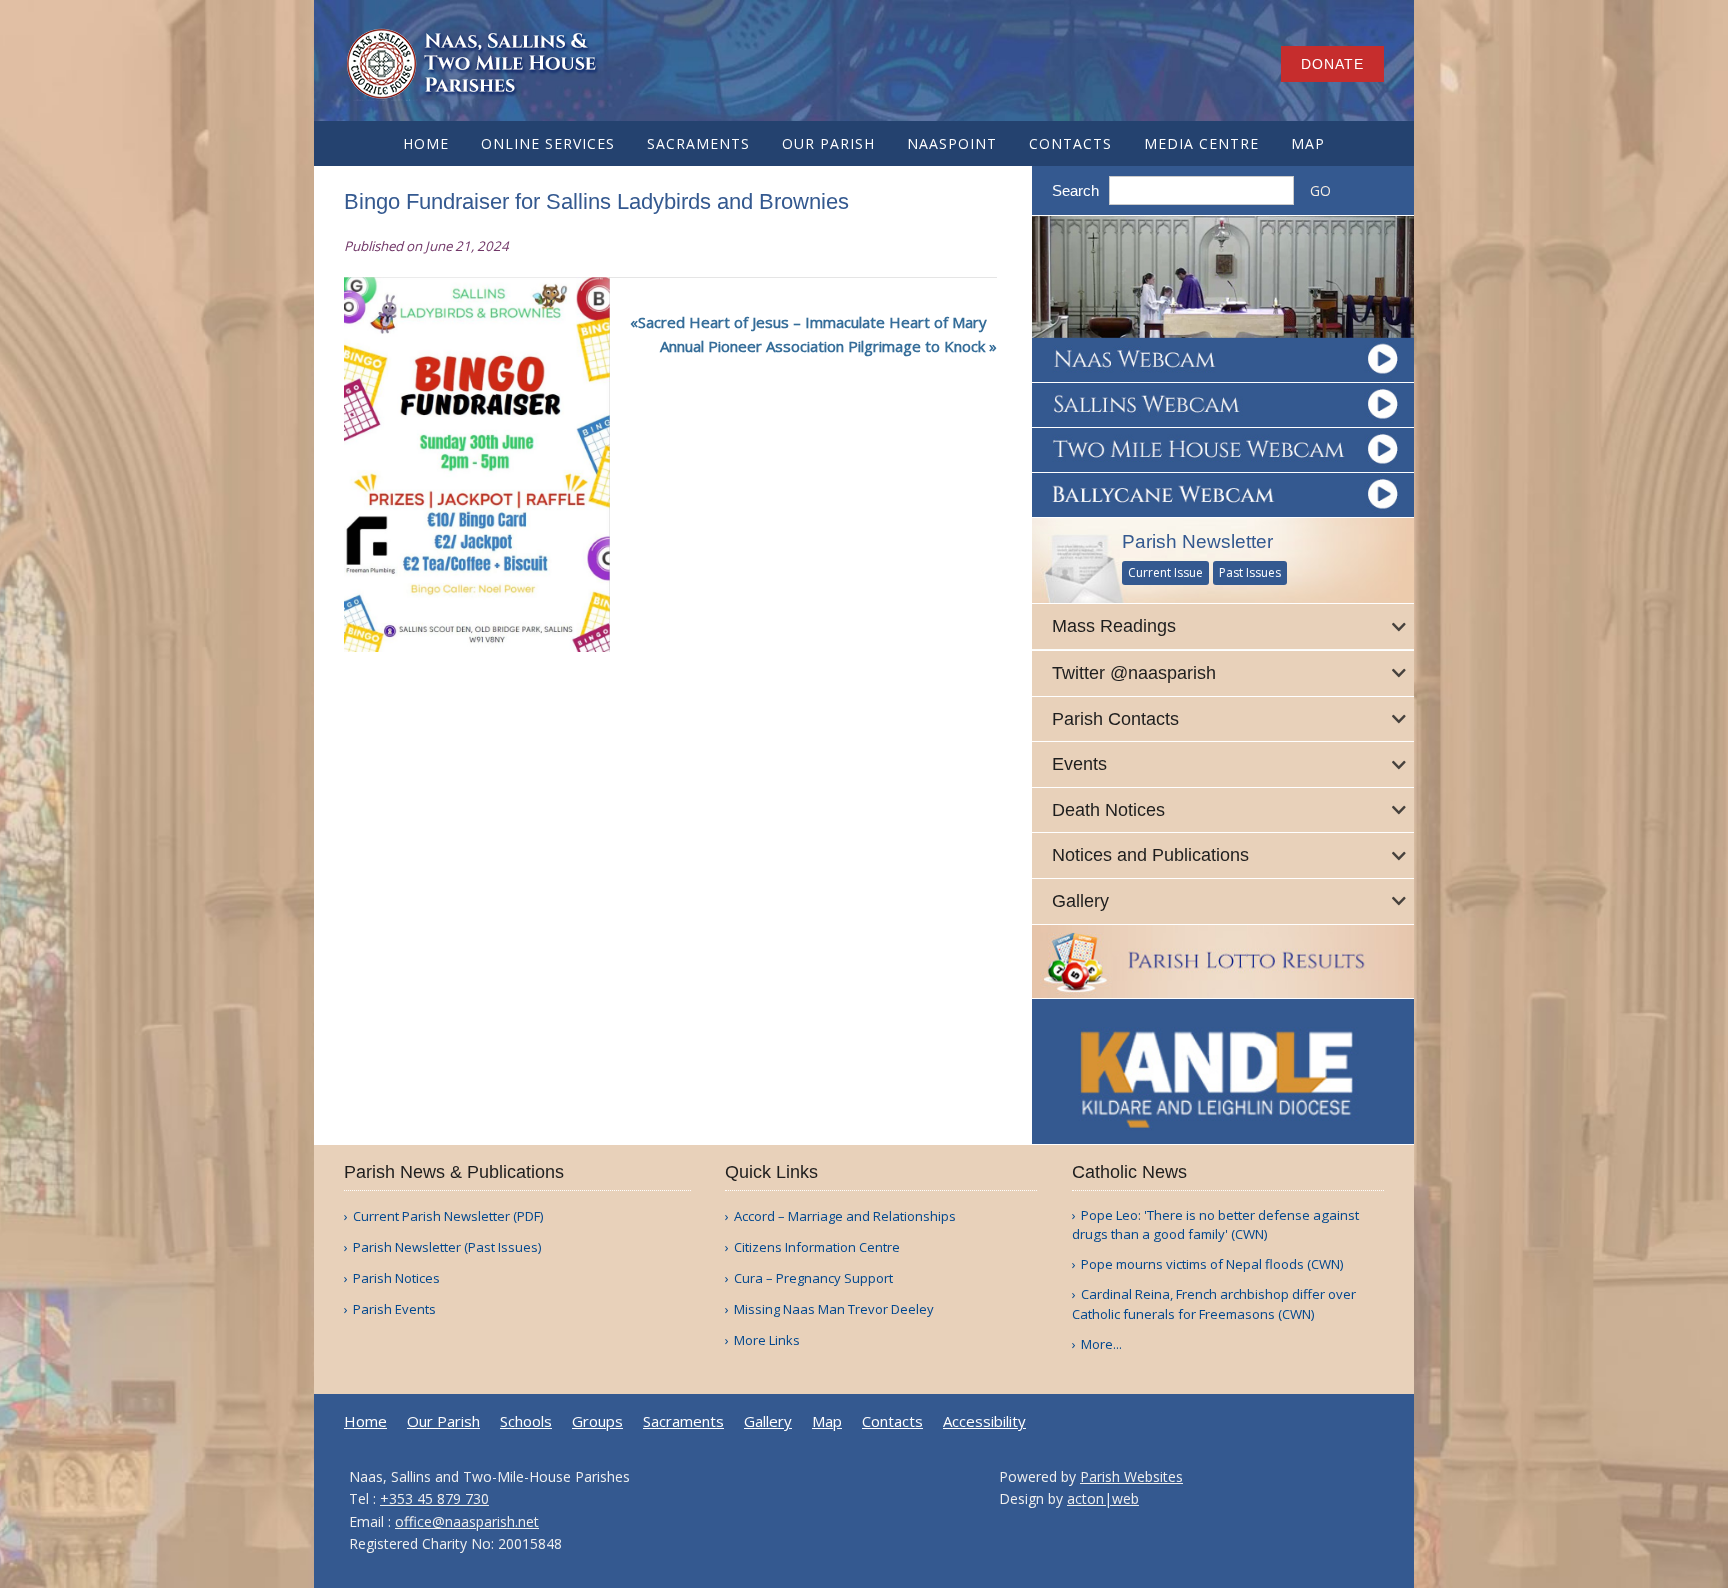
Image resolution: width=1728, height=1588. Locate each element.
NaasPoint (952, 143)
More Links (767, 1340)
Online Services (548, 143)
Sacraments (698, 143)
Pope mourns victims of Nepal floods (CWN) (1212, 1264)
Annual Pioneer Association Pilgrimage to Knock (822, 346)
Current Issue (1165, 572)
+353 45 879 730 (434, 1498)
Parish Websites (1131, 1476)
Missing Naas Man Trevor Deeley (834, 1309)
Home (426, 143)
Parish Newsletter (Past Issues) (447, 1247)
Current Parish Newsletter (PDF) (448, 1216)
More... (1101, 1344)
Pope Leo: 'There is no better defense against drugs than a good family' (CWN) (1215, 1225)
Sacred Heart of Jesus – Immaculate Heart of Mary (812, 322)
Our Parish (828, 143)
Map (1308, 143)
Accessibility (984, 1421)
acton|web (1103, 1498)
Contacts (1070, 143)
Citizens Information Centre (817, 1247)
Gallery (768, 1421)
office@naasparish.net (467, 1521)
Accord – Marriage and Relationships (845, 1216)
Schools (526, 1421)
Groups (597, 1421)
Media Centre (1201, 143)
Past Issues (1250, 572)
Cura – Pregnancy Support (813, 1278)
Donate (1332, 64)
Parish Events (394, 1309)
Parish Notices (396, 1278)
